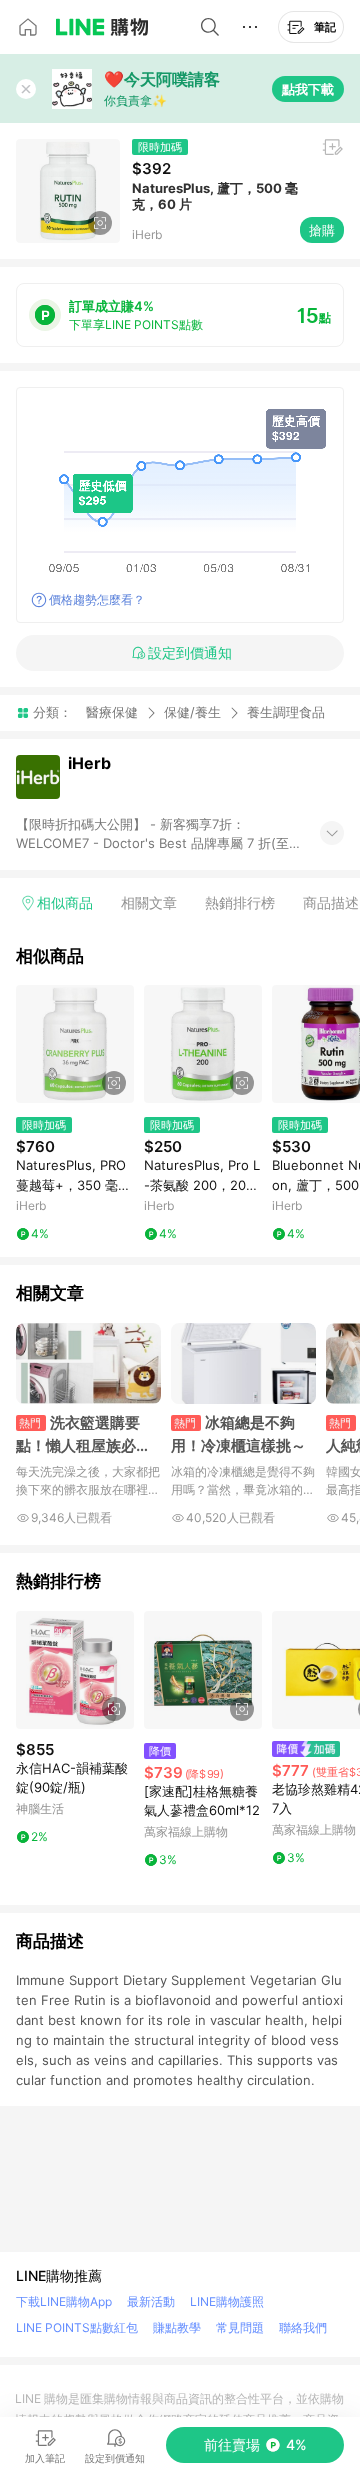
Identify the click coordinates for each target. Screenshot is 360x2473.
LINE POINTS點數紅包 (77, 2327)
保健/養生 (192, 712)
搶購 (322, 230)
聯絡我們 (303, 2327)
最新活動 (151, 2301)
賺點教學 (177, 2327)
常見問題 (240, 2327)
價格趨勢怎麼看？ (97, 599)
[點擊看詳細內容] (75, 1044)
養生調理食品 (286, 712)
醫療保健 (112, 712)
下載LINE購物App (64, 2301)
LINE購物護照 (227, 2301)
